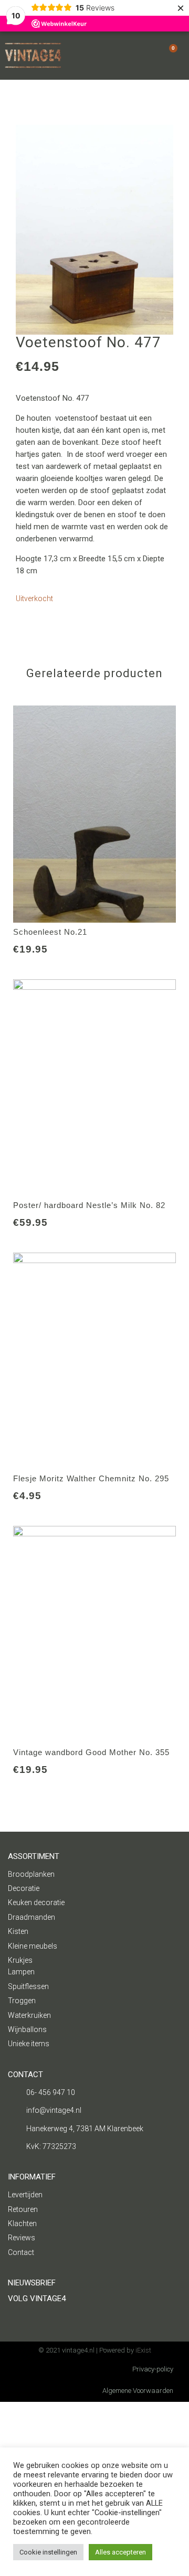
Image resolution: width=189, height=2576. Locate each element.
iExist (143, 2350)
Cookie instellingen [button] (48, 2552)
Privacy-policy (153, 2369)
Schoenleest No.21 (50, 932)
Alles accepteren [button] (120, 2552)
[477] (94, 230)
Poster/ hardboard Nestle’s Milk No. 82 (89, 1205)
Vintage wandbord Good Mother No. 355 (91, 1752)
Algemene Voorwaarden (138, 2391)
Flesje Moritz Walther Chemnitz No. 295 (91, 1478)
